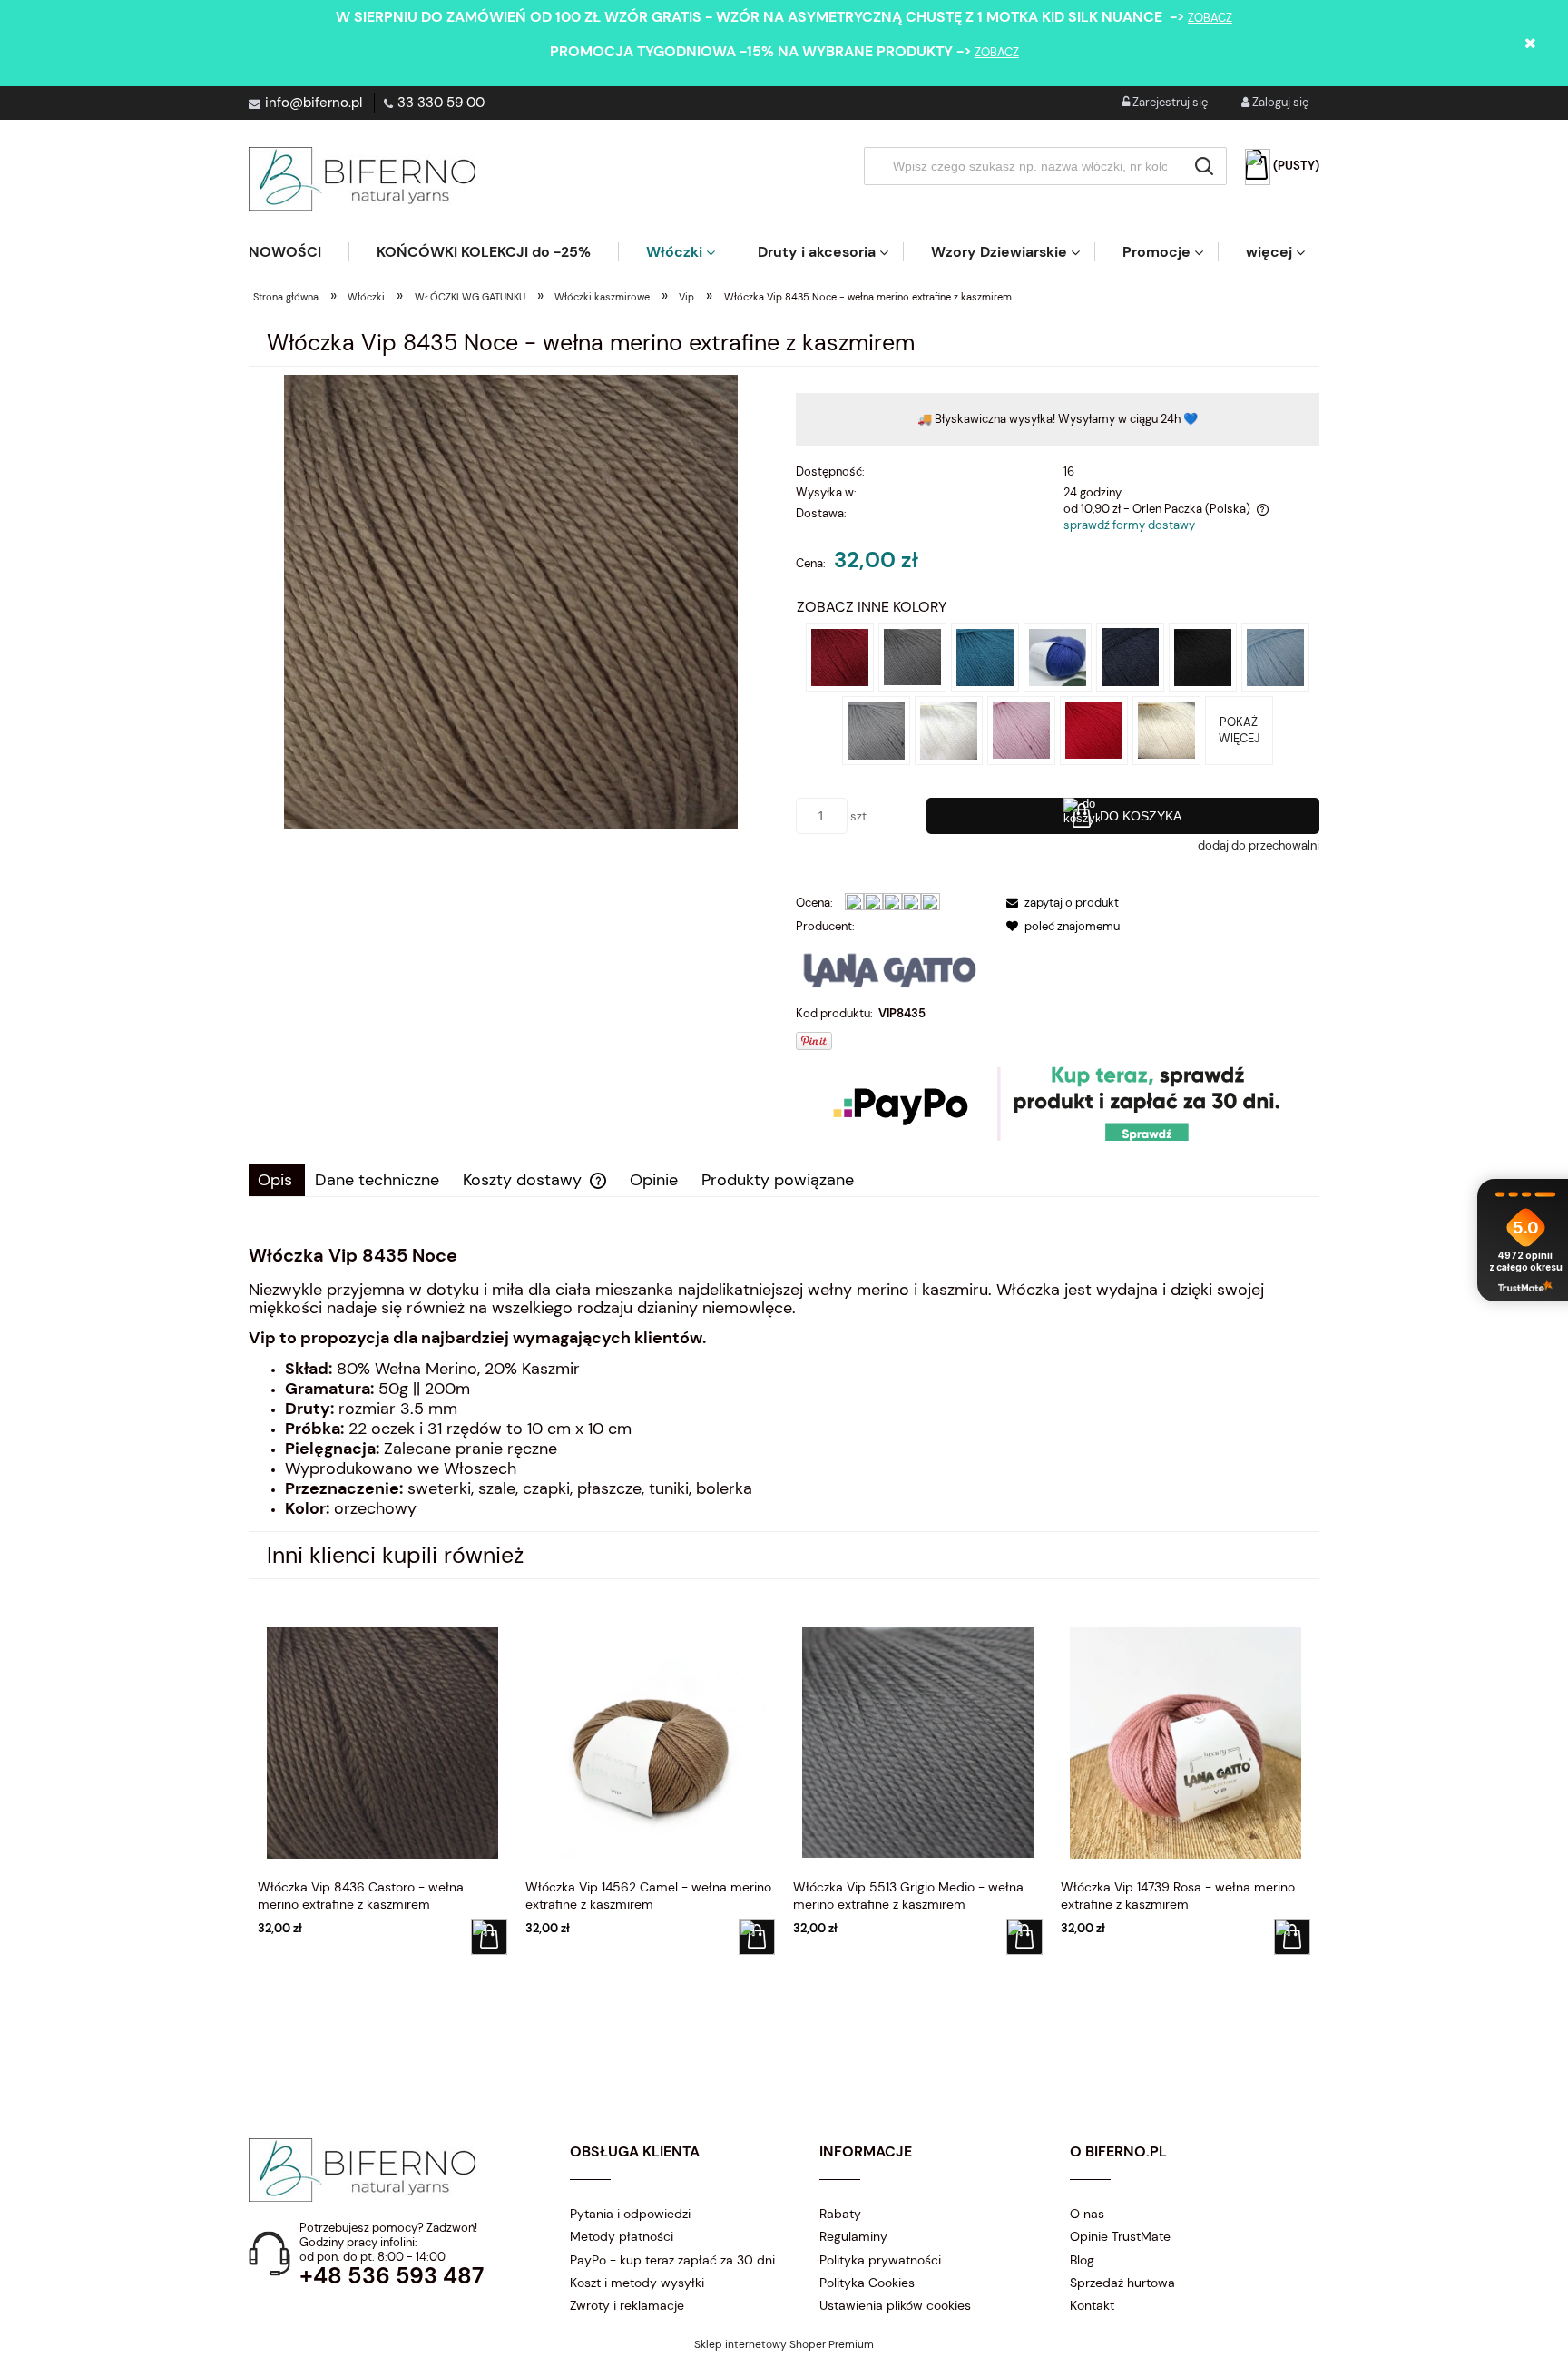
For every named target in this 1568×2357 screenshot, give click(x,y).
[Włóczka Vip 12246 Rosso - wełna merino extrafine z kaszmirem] (1094, 729)
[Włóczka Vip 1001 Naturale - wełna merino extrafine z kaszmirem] (1166, 729)
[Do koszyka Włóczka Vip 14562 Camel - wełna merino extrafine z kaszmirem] (757, 1937)
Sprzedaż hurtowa (1122, 2283)
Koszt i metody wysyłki (637, 2283)
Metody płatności (622, 2236)
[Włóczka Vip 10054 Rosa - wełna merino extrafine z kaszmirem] (1021, 729)
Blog (1082, 2260)
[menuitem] (299, 252)
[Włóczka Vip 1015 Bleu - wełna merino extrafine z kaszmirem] (1130, 656)
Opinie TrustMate (1120, 2236)
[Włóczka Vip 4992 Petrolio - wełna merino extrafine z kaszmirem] (985, 656)
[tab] (277, 1180)
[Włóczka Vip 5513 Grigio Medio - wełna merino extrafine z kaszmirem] (912, 656)
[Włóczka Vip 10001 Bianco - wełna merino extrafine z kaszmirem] (949, 729)
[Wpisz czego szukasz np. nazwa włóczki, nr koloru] (1204, 166)
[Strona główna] (362, 179)
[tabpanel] (784, 1382)
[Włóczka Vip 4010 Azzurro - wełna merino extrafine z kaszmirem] (1275, 656)
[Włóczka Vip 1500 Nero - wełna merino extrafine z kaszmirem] (1203, 656)
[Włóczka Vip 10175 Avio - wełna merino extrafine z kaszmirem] (1058, 656)
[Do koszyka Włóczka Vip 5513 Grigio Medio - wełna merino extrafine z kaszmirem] (1024, 1937)
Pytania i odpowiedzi (630, 2214)
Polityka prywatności (880, 2260)
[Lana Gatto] (890, 969)
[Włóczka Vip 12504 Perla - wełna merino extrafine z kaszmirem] (876, 729)
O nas (1087, 2214)
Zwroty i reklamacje (627, 2305)
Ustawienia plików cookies (895, 2305)
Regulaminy (853, 2236)
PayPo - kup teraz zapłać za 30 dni (672, 2260)
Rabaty (840, 2214)
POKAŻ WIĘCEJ (1239, 730)
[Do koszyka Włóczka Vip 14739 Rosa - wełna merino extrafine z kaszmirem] (1292, 1937)
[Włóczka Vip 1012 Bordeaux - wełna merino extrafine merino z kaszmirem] (840, 656)
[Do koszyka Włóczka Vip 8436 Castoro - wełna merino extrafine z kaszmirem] (489, 1937)
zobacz (1210, 18)
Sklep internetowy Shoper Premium (784, 2344)
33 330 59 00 (441, 103)
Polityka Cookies (867, 2283)
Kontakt (1092, 2305)
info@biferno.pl (314, 103)
